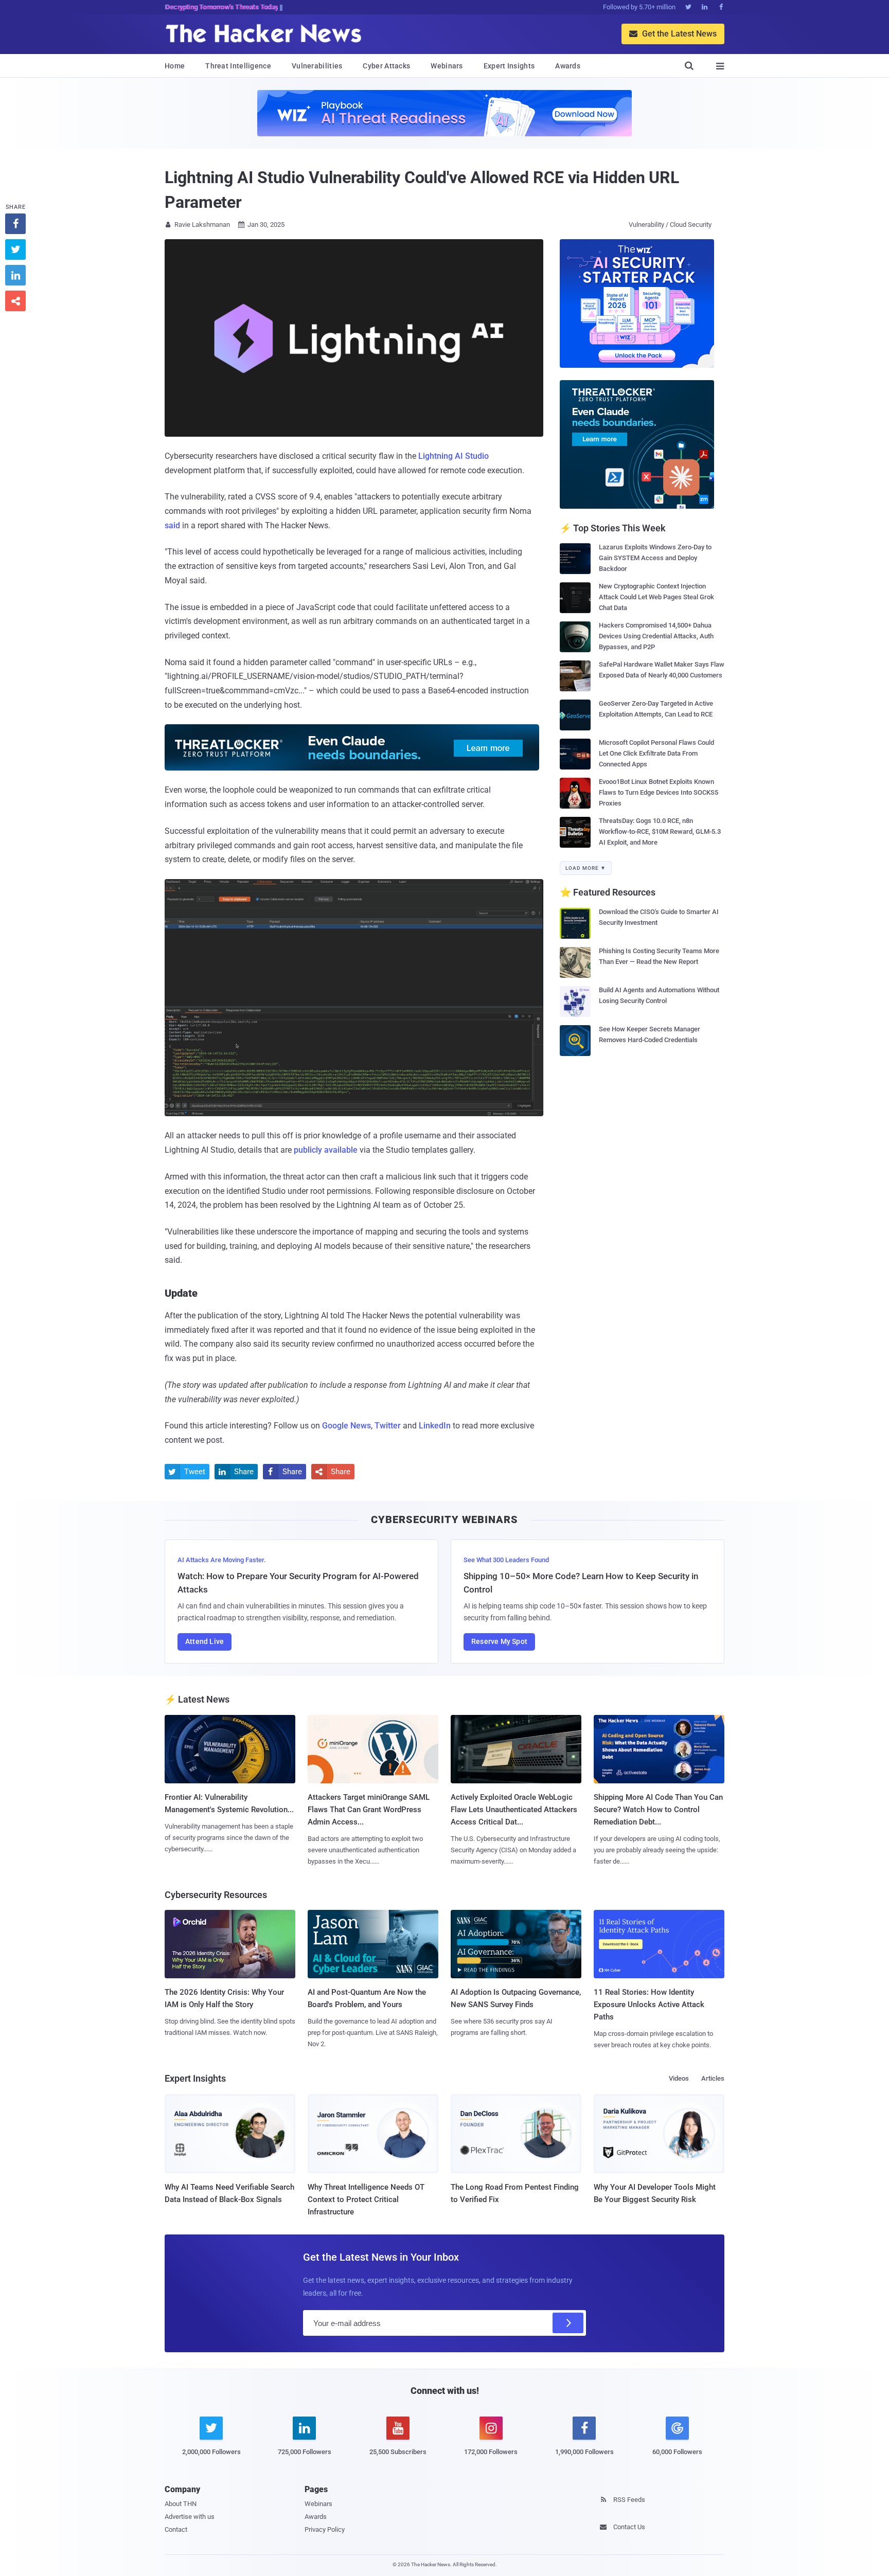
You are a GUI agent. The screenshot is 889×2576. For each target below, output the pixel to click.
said (172, 525)
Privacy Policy (325, 2529)
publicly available (326, 1150)
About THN (181, 2504)
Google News (346, 1426)
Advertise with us (190, 2517)
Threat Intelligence (238, 66)
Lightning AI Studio (454, 456)
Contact (176, 2529)
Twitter (388, 1426)
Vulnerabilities (317, 66)
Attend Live (205, 1641)
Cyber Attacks (386, 66)
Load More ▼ (586, 868)
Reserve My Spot (499, 1641)
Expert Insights (509, 66)
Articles (713, 2078)
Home (175, 66)
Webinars (447, 66)
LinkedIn (435, 1426)
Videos (679, 2078)
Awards (568, 66)
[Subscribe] (568, 2323)
